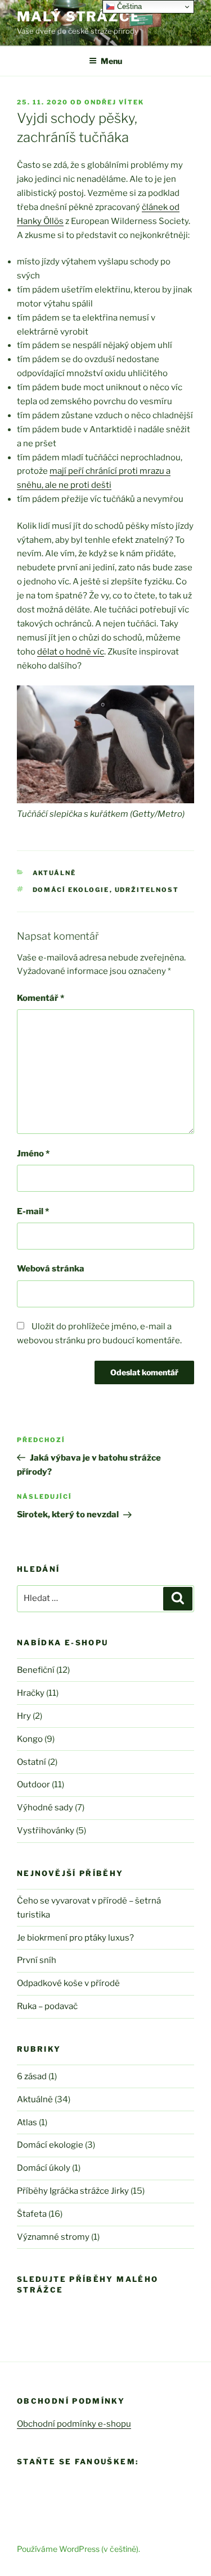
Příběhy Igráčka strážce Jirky (73, 2191)
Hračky (31, 1693)
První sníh (37, 1960)
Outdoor (33, 1785)
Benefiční (36, 1670)
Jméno (33, 1154)
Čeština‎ (128, 6)
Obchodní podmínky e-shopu (74, 2424)
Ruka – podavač (47, 2006)
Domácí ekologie (50, 2145)
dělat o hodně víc (71, 652)
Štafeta (32, 2214)
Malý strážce (79, 17)
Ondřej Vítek (114, 102)
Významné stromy (53, 2237)
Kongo (30, 1739)
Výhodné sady (45, 1808)
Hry (24, 1716)
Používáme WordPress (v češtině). (78, 2549)
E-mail (33, 1211)
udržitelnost (147, 890)
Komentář (41, 998)
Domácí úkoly (44, 2168)
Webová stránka (51, 1269)
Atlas (27, 2122)
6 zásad (32, 2076)
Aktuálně (55, 873)
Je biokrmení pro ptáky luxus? (75, 1938)
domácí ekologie (71, 890)
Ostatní (32, 1762)
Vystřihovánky (46, 1831)
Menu (111, 61)
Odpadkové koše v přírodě (68, 1983)
